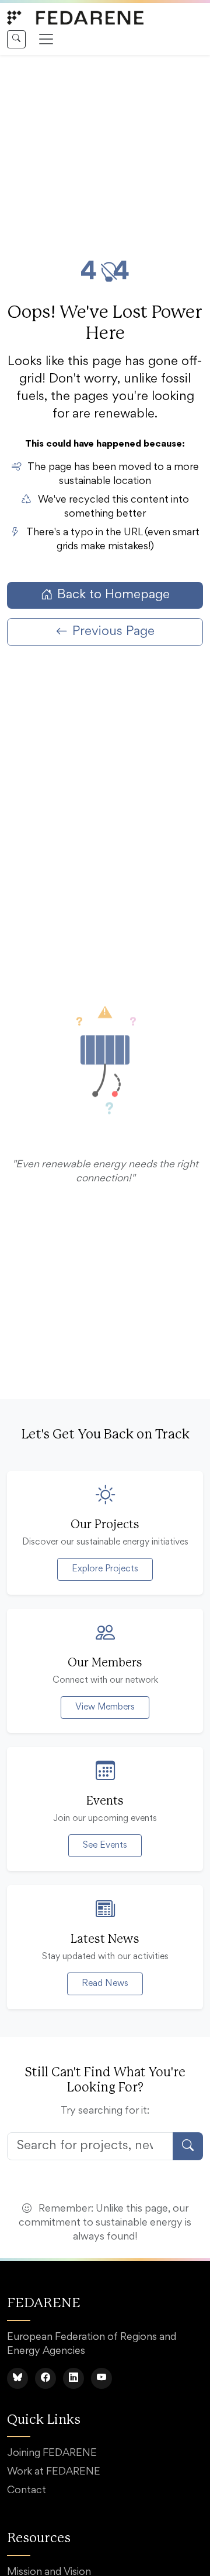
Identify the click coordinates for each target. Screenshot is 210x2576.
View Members (105, 1707)
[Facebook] (45, 2378)
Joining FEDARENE (52, 2454)
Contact (27, 2491)
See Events (105, 1845)
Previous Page (113, 632)
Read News (105, 1984)
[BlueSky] (17, 2378)
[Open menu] (46, 39)
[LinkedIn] (73, 2378)
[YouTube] (101, 2378)
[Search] (16, 39)
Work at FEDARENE (54, 2472)
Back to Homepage (113, 595)
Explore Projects (105, 1569)
